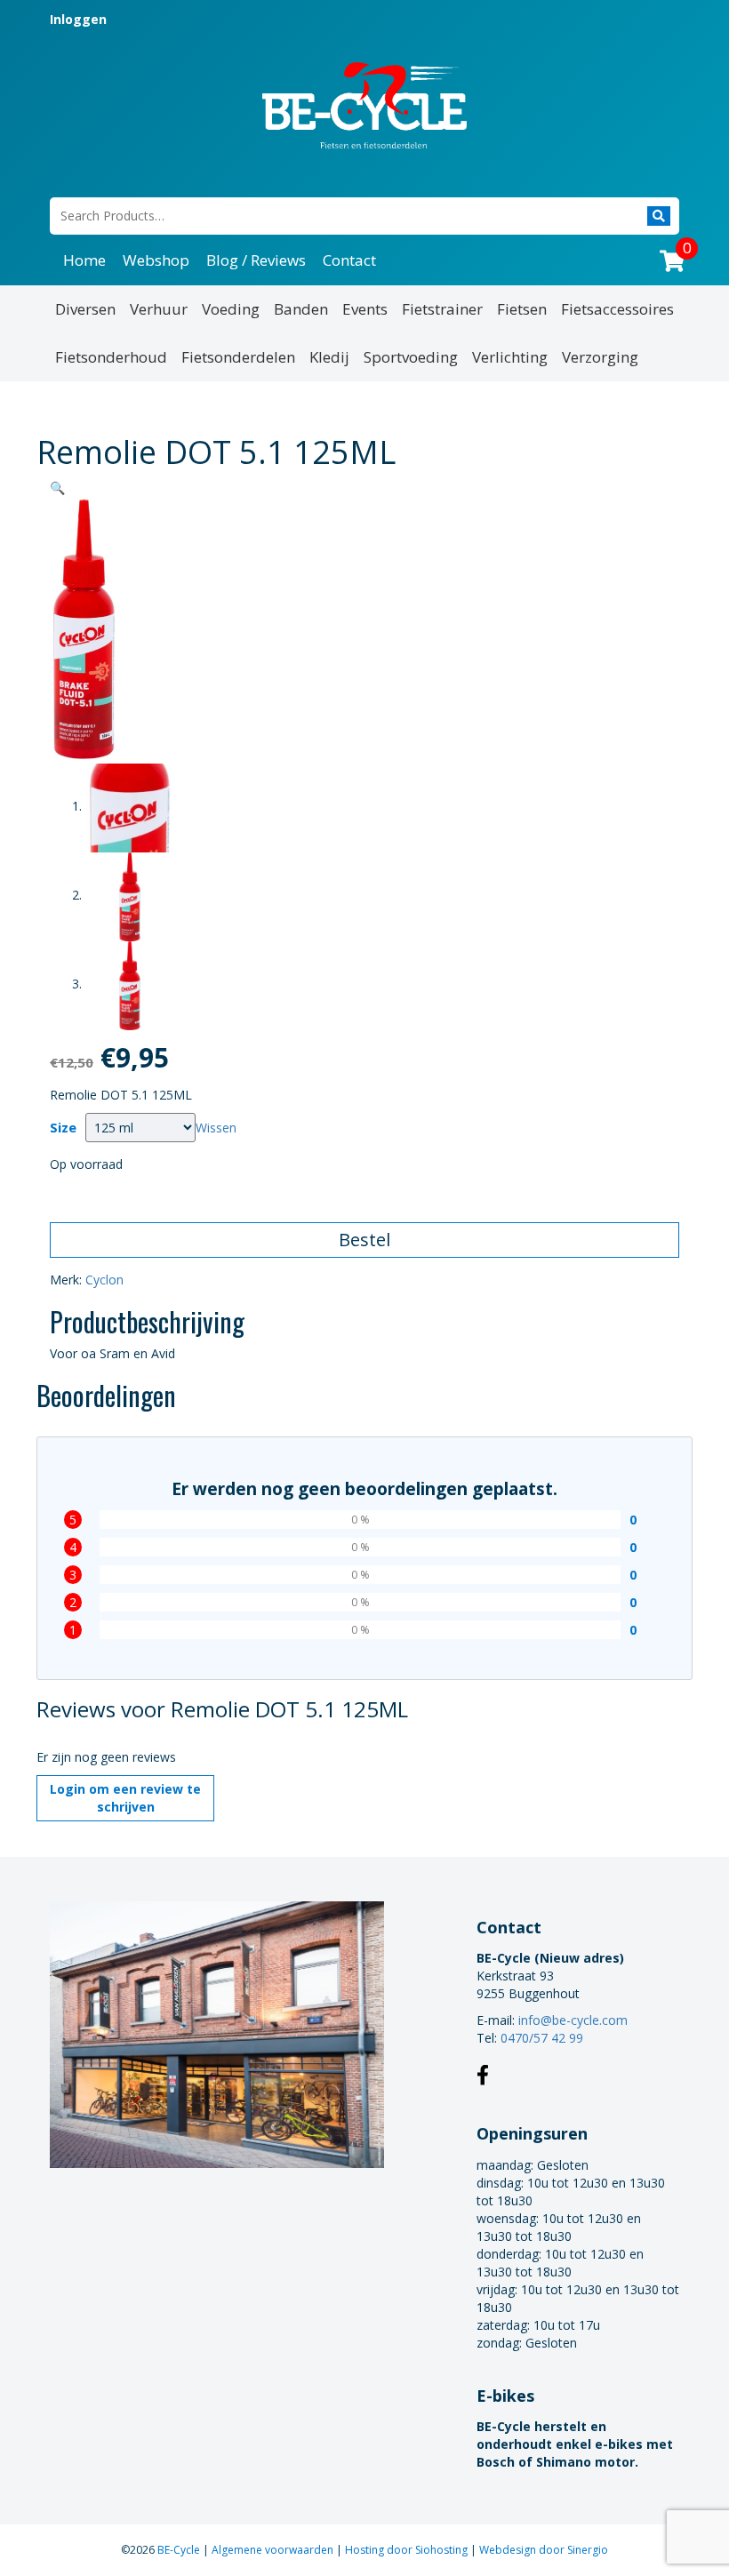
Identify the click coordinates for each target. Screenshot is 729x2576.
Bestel (364, 1240)
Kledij (329, 357)
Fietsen (522, 309)
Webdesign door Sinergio (544, 2550)
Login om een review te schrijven (125, 1798)
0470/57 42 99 (542, 2038)
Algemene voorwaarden (274, 2550)
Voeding (231, 309)
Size (63, 1128)
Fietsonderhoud (111, 357)
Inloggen (78, 19)
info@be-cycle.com (573, 2020)
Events (365, 309)
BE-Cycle (180, 2550)
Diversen (85, 309)
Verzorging (600, 357)
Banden (301, 309)
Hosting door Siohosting (408, 2550)
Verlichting (510, 357)
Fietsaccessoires (617, 309)
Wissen (216, 1128)
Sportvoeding (411, 357)
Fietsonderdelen (238, 357)
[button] (57, 488)
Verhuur (159, 309)
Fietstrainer (442, 309)
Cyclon (104, 1280)
